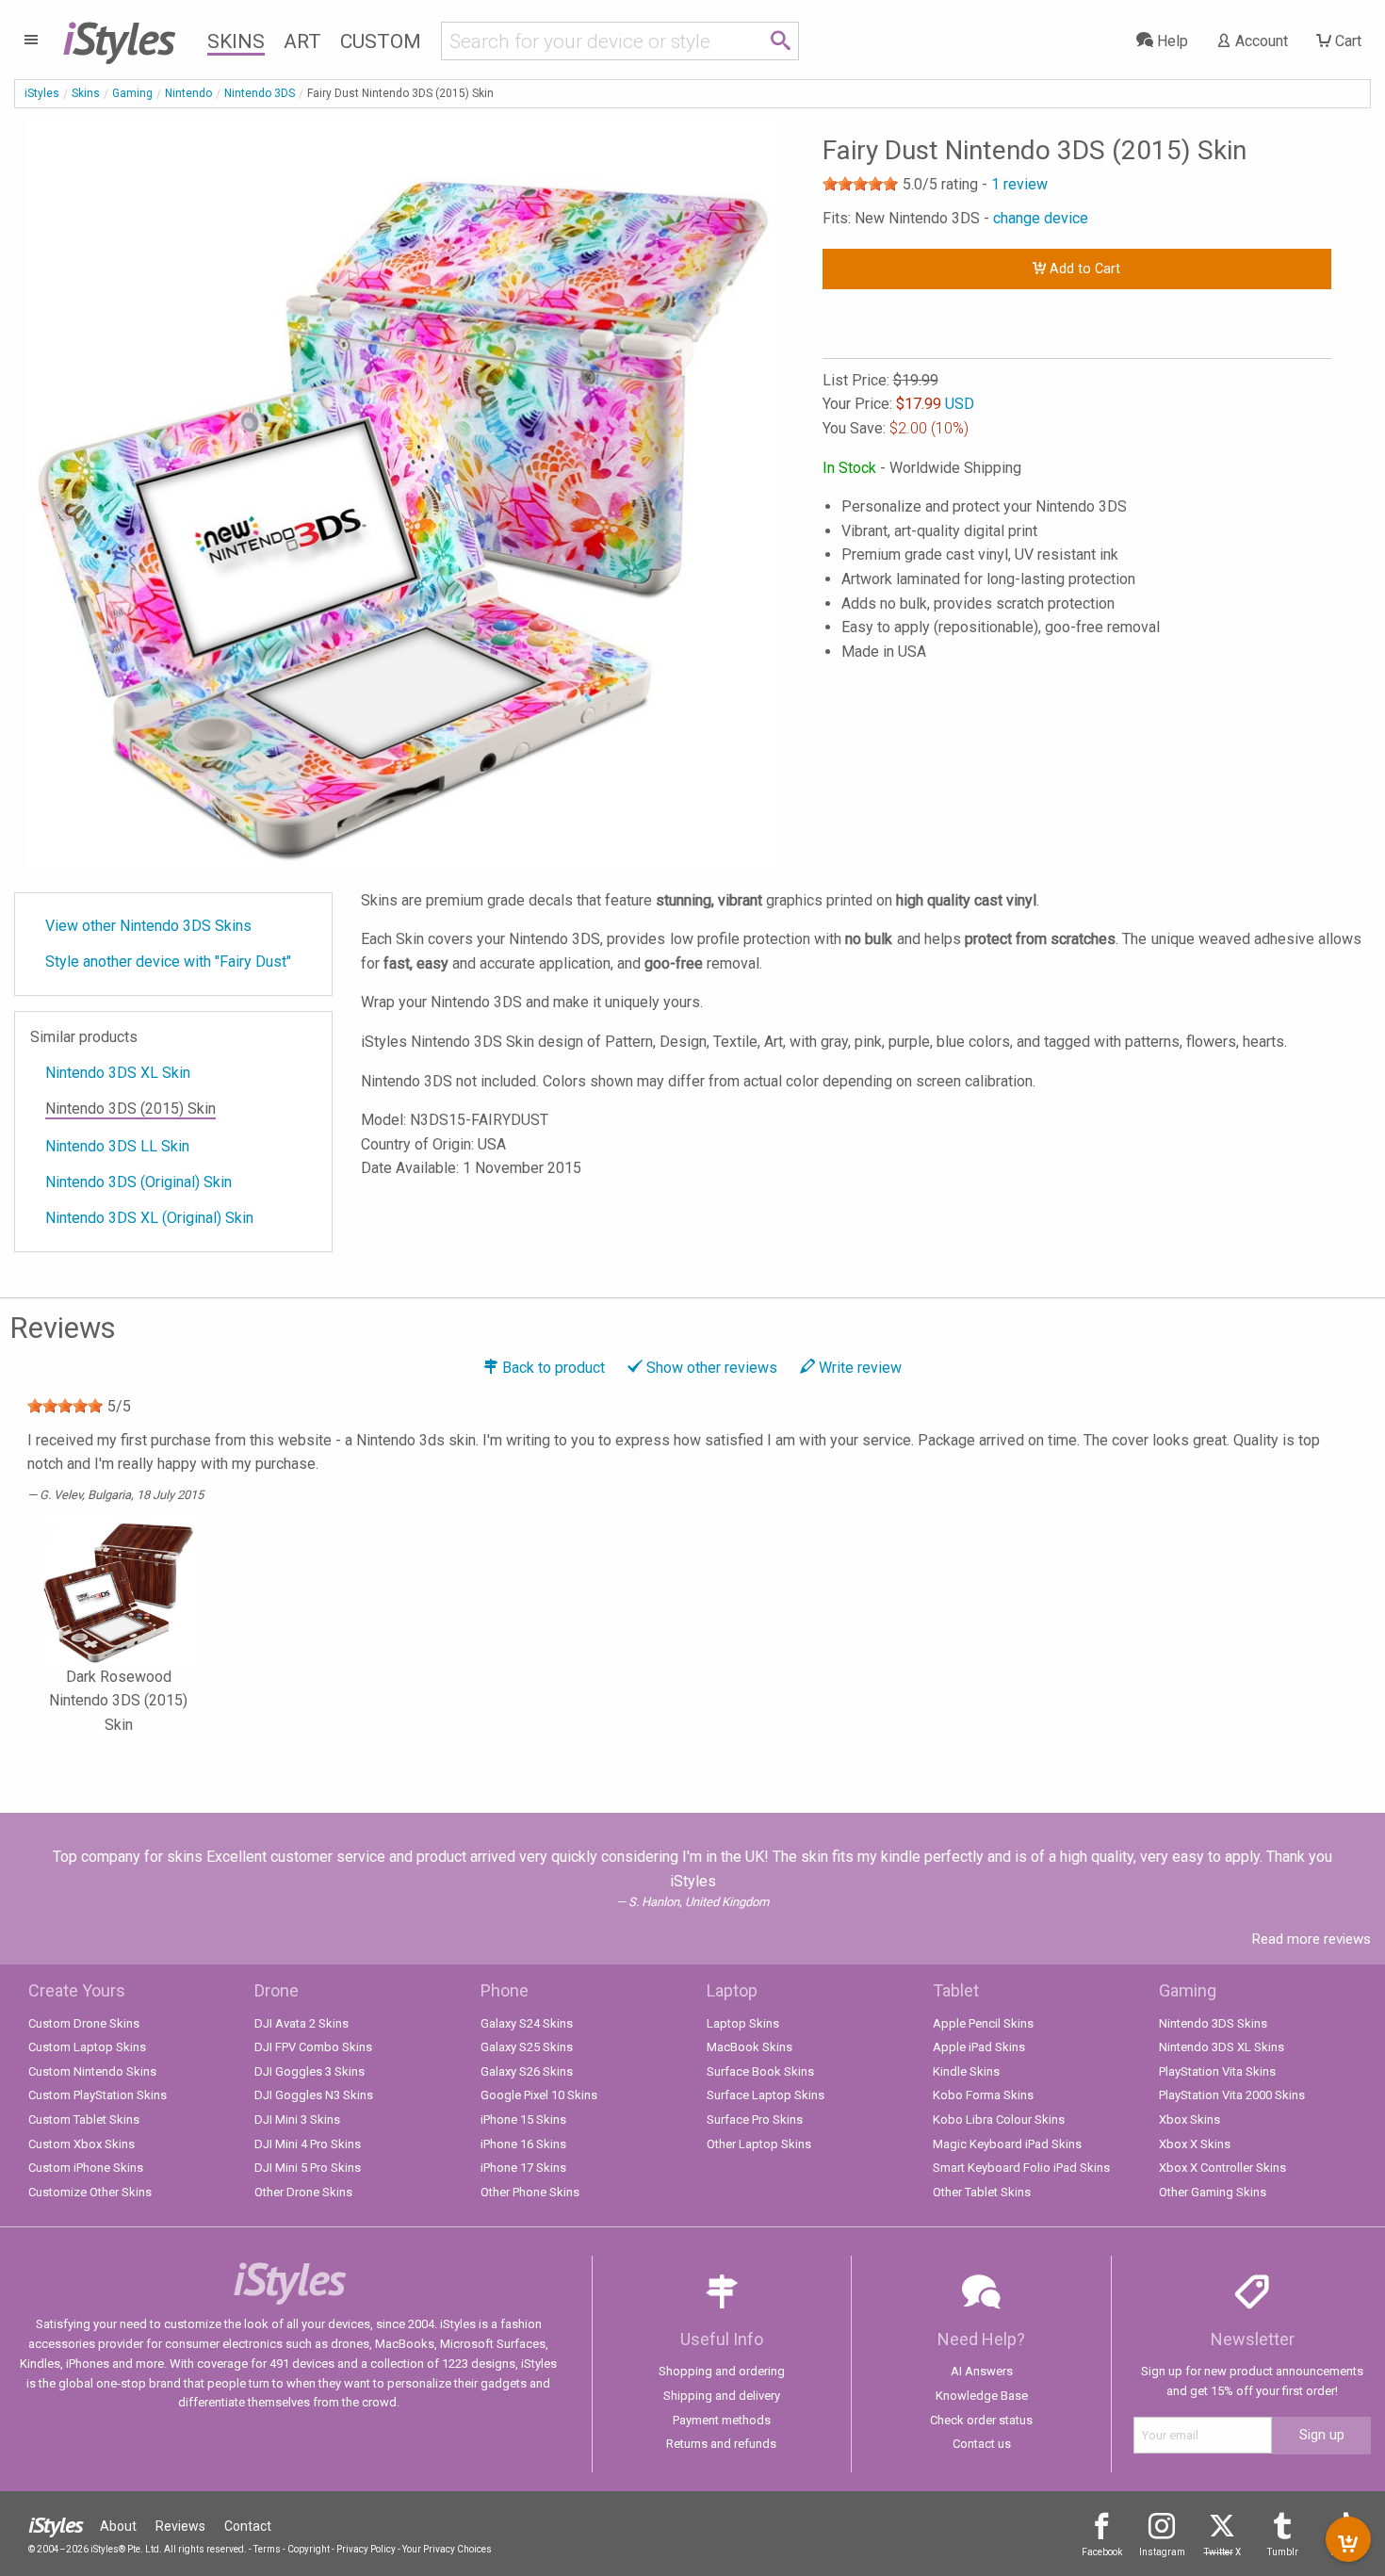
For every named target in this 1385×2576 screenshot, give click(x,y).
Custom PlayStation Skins (98, 2095)
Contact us (982, 2444)
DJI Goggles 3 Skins (310, 2071)
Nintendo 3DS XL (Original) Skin (149, 1218)
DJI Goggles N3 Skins (314, 2095)
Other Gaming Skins (1213, 2192)
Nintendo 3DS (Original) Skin (138, 1182)
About (118, 2526)
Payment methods (722, 2420)
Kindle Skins (966, 2071)
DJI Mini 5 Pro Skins (308, 2168)
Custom (381, 41)
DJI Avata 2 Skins (301, 2023)
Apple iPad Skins (979, 2047)
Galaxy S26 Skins (527, 2071)
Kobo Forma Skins (983, 2095)
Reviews (180, 2526)
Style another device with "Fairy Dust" (168, 962)
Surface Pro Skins (755, 2119)
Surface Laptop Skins (766, 2095)
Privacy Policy (366, 2549)
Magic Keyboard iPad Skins (1007, 2144)
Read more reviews (1312, 1939)
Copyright (309, 2549)
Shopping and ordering (722, 2371)
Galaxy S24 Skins (527, 2023)
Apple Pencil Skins (983, 2023)
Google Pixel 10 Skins (539, 2095)
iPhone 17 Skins (523, 2168)
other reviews (712, 1368)
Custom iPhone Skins (86, 2168)
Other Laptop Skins (759, 2144)
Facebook (1102, 2552)
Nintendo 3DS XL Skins (1222, 2047)
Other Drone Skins (303, 2192)
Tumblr (1283, 2552)
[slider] (860, 184)
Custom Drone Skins (84, 2023)
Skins (236, 41)
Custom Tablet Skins (84, 2119)
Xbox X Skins (1195, 2144)
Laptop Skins (743, 2023)
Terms (267, 2549)
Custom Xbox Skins (81, 2144)
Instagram (1162, 2552)
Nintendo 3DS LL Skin (117, 1146)
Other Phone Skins (530, 2192)
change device (1041, 218)
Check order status (981, 2420)
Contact (248, 2526)
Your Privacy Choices (447, 2549)
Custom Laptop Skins (87, 2047)
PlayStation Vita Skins (1217, 2071)
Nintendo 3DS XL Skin (118, 1073)
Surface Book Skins (760, 2071)
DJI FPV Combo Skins (313, 2047)
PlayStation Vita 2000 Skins (1232, 2095)
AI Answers (982, 2371)
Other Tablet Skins (982, 2192)
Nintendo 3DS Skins (1213, 2023)
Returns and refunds (721, 2444)
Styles (118, 38)
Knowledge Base (982, 2396)
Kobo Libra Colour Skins (999, 2119)
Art (302, 41)
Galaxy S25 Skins (527, 2047)
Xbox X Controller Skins (1222, 2168)
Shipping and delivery (722, 2396)
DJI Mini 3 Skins (297, 2119)
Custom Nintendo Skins (92, 2071)
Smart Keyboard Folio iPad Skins (1021, 2168)
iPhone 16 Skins (523, 2144)
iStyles (42, 93)
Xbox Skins (1189, 2119)
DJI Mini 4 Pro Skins (308, 2144)
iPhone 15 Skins (523, 2119)
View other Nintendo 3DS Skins (148, 926)
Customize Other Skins (90, 2192)
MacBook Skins (750, 2047)
